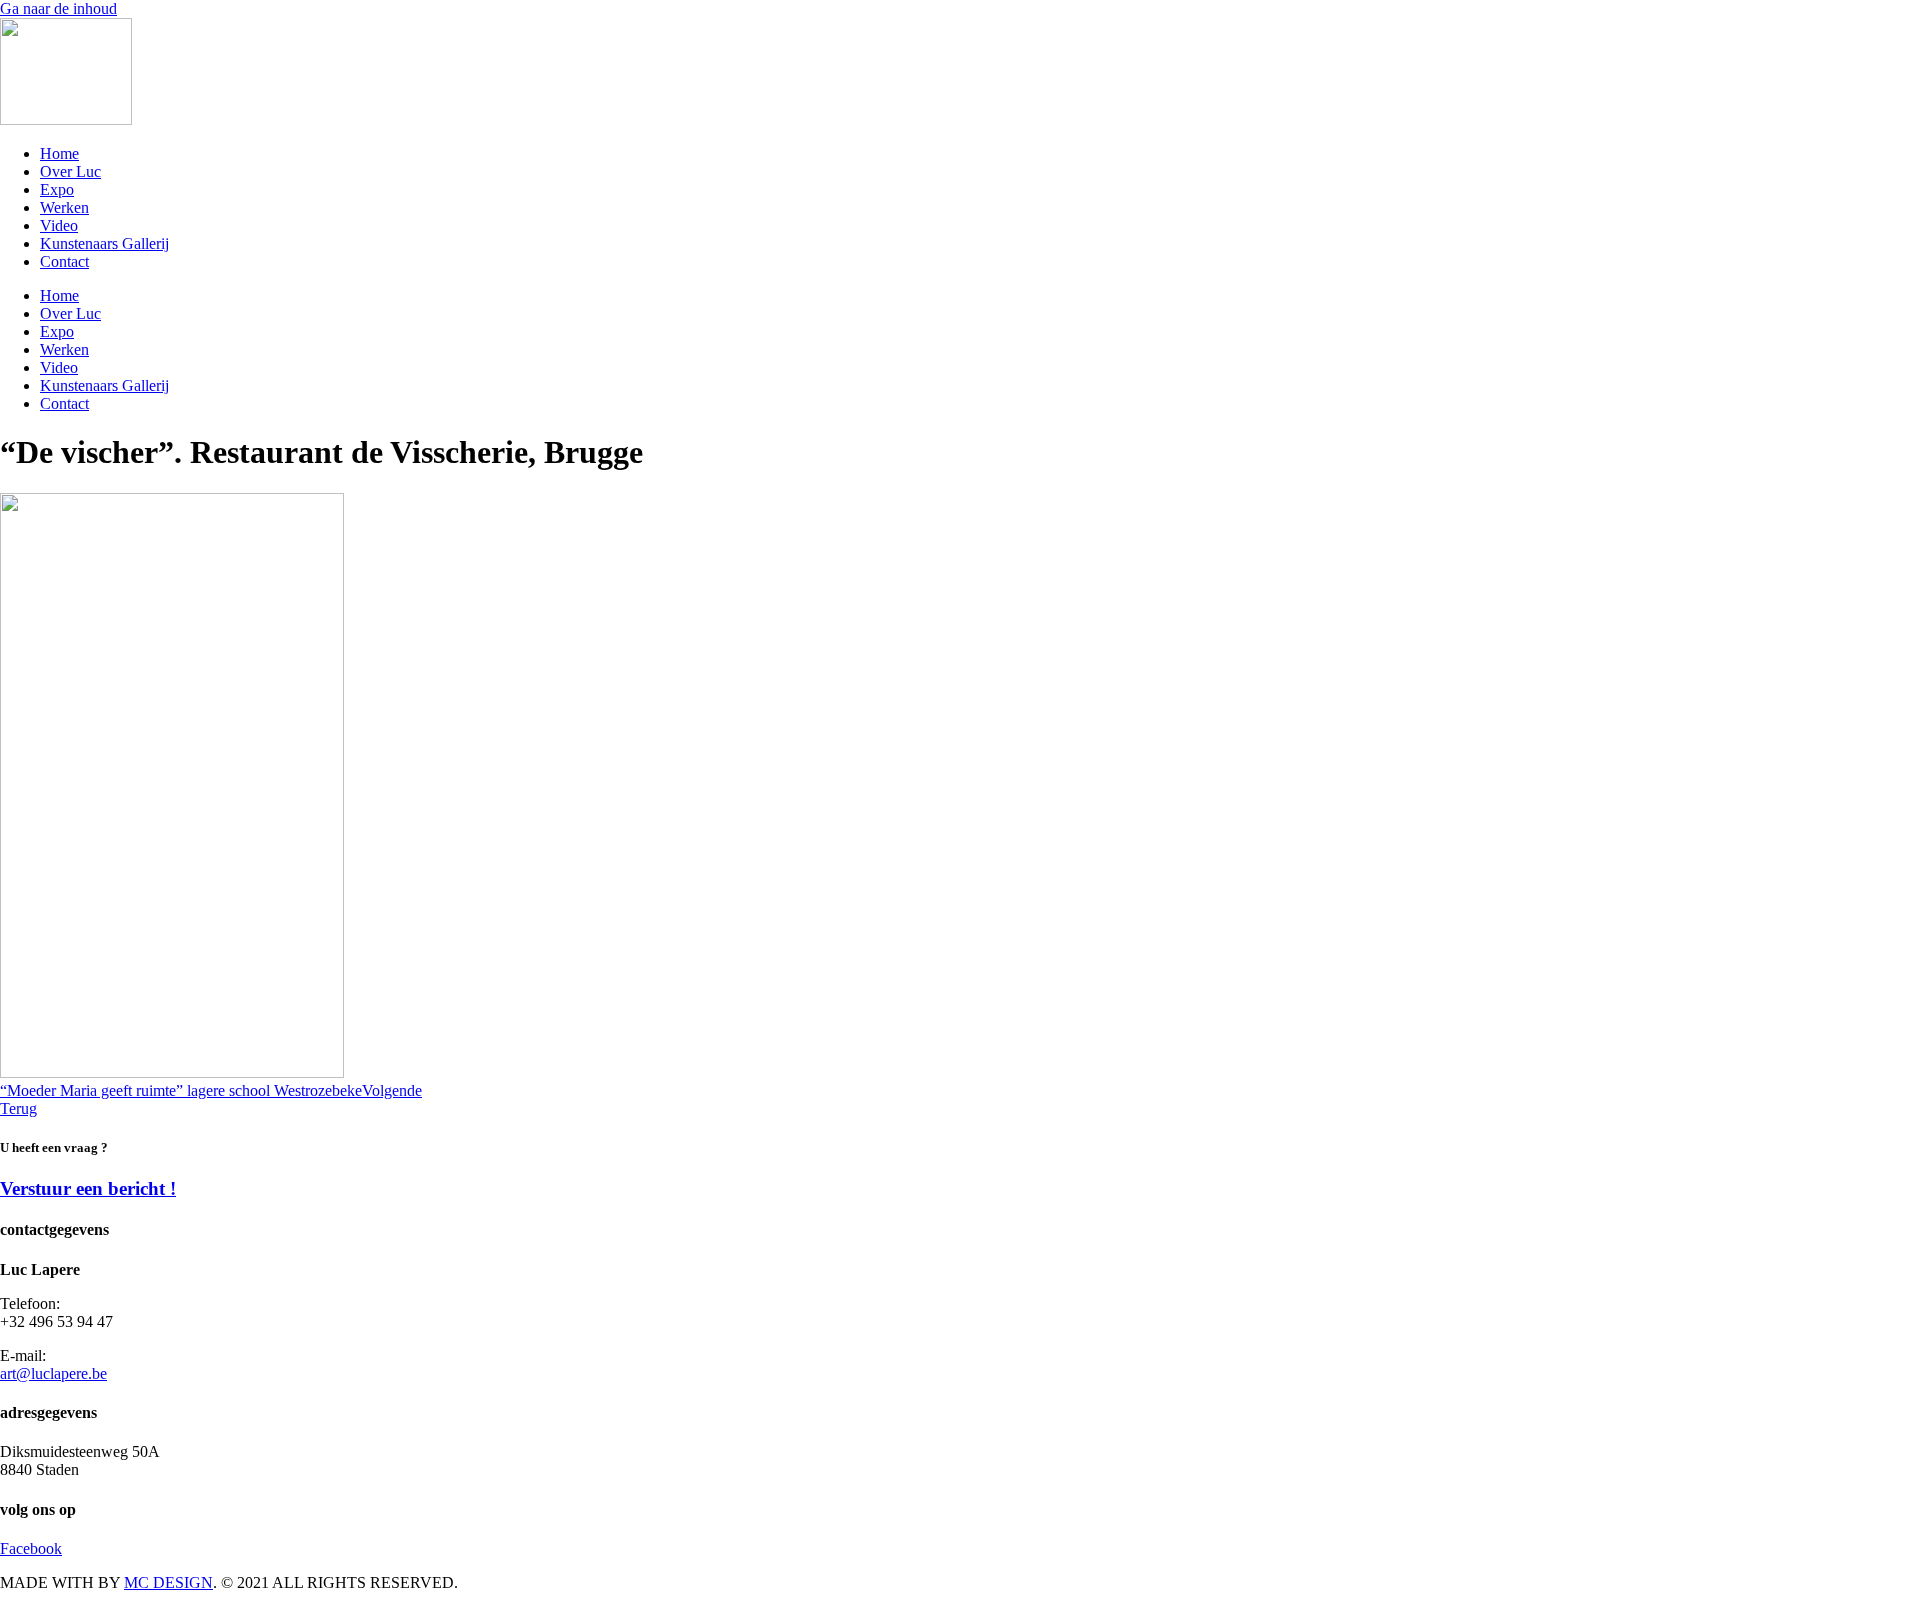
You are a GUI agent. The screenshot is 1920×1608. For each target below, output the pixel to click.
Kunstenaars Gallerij (104, 243)
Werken (64, 207)
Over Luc (70, 171)
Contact (64, 261)
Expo (57, 189)
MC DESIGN (168, 1582)
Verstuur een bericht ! (88, 1188)
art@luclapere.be (53, 1373)
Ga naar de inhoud (58, 8)
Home (59, 153)
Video (59, 225)
